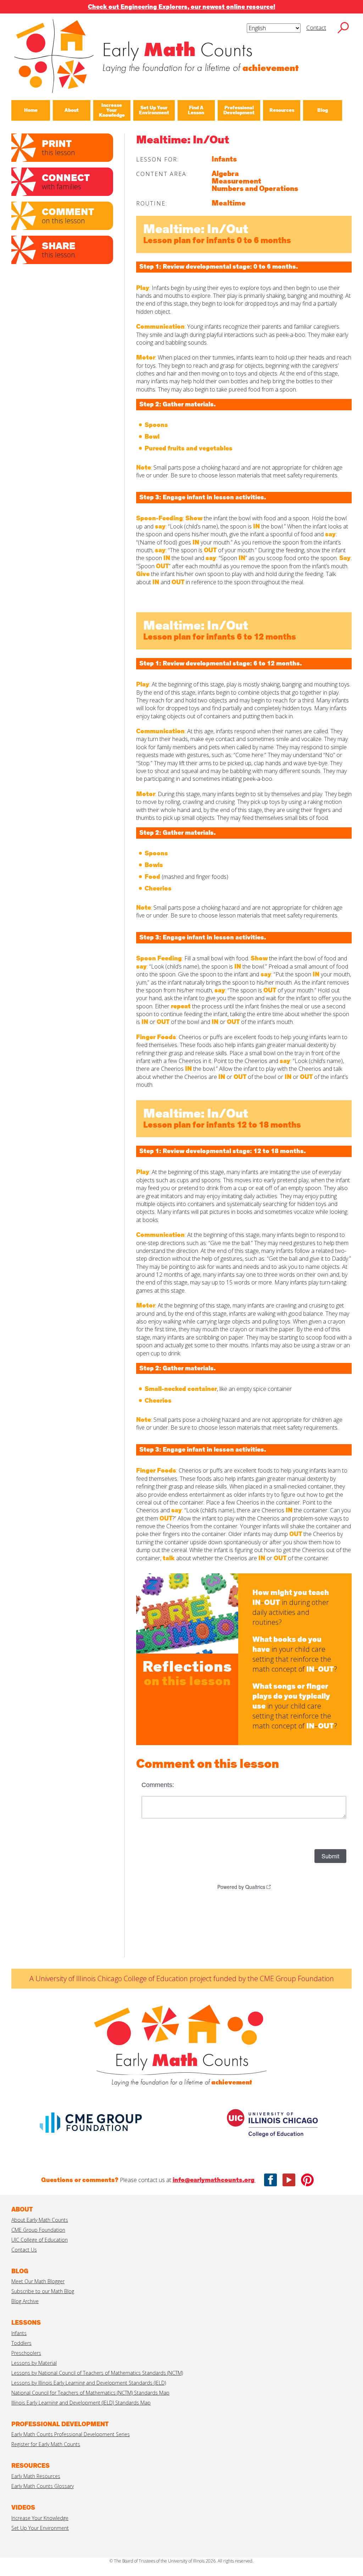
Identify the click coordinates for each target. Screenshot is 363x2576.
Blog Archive (25, 2301)
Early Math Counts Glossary (43, 2486)
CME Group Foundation (38, 2230)
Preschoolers (26, 2353)
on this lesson (68, 215)
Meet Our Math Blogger (38, 2281)
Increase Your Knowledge (40, 2518)
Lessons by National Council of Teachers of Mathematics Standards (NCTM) (97, 2373)
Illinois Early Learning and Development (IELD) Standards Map (81, 2403)
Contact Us (24, 2250)
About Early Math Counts (40, 2220)
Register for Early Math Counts (46, 2444)
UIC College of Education (40, 2240)
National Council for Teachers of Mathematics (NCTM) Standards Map (90, 2393)
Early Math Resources (36, 2476)
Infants (19, 2333)
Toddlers (21, 2343)
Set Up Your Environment (40, 2528)
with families (66, 181)
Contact (316, 28)
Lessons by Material (34, 2363)
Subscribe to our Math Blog (43, 2291)
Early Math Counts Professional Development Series (71, 2434)
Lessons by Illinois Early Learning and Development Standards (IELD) (89, 2383)
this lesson (58, 147)
